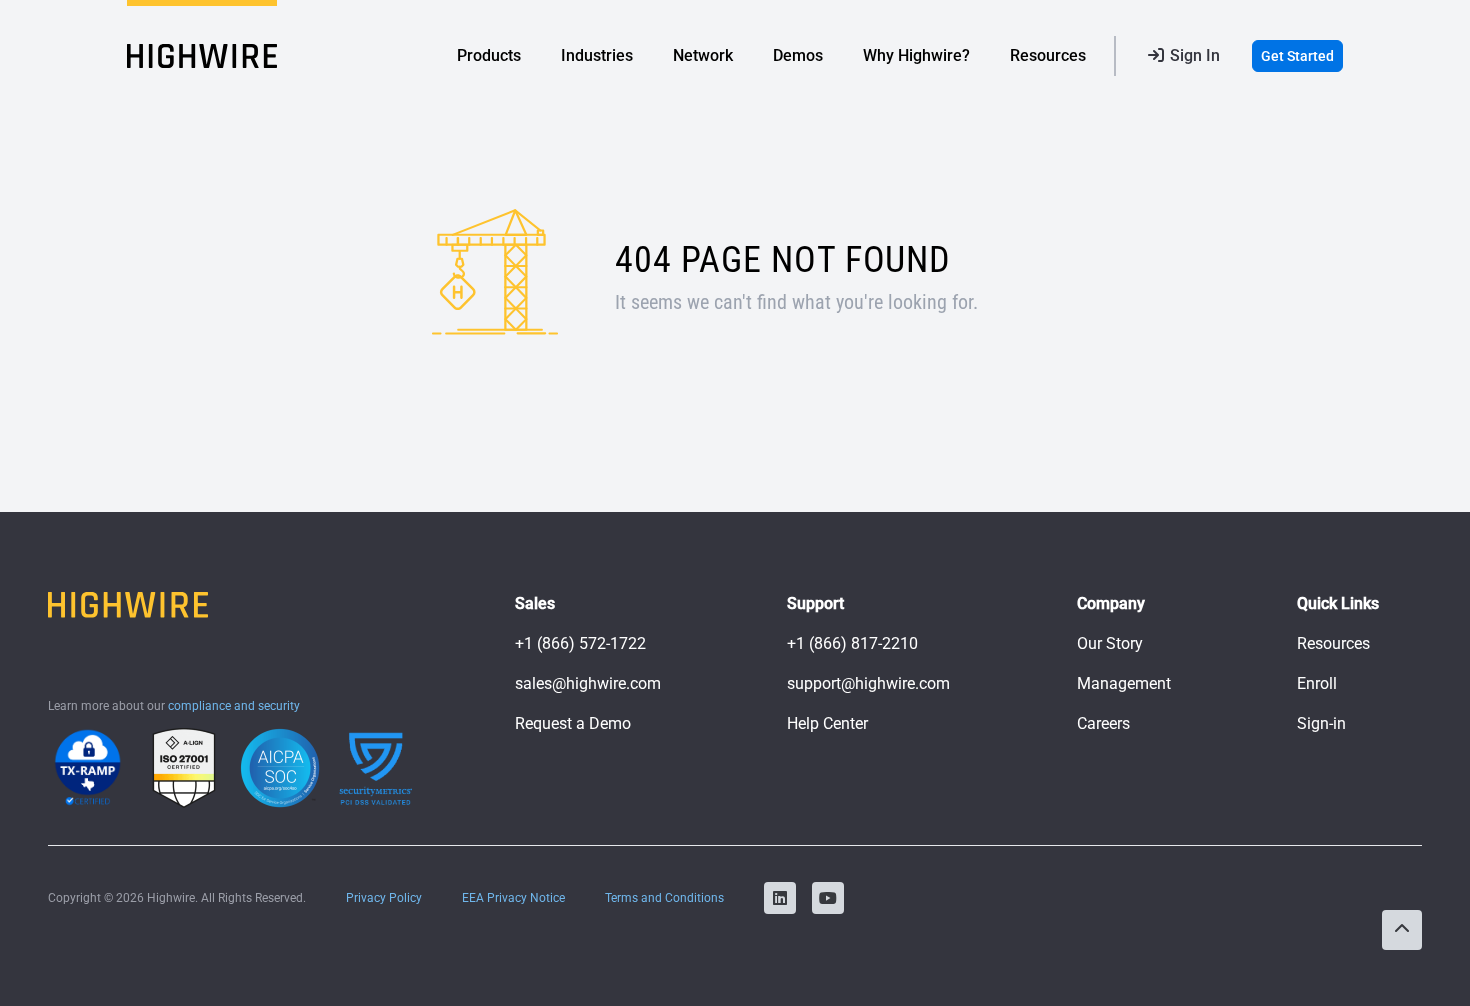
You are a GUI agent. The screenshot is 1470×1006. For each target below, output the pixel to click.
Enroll (1317, 683)
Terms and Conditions (664, 898)
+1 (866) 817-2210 (852, 643)
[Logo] (202, 56)
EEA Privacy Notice (513, 898)
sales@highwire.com (588, 683)
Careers (1103, 723)
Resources (1333, 643)
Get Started (1297, 56)
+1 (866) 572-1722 (580, 643)
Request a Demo (573, 723)
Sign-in (1321, 723)
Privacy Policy (384, 898)
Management (1124, 683)
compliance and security (234, 706)
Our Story (1110, 643)
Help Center (827, 723)
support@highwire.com (868, 683)
